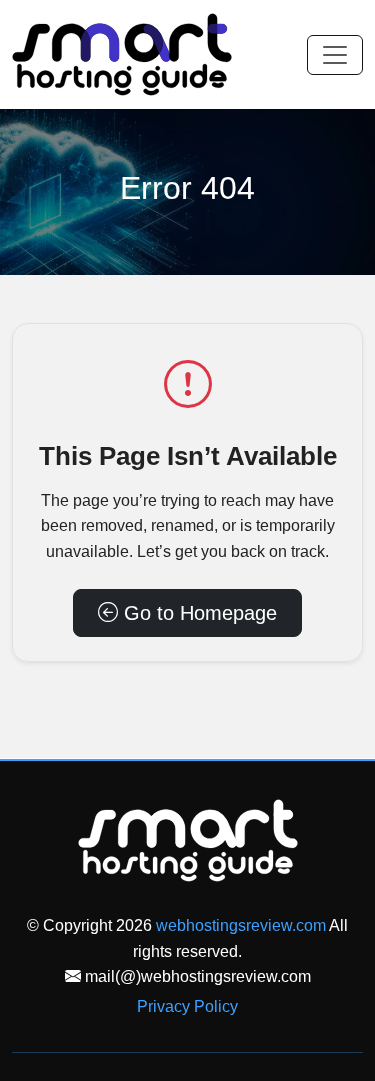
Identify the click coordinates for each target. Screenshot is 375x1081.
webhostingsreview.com (241, 925)
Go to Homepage (197, 613)
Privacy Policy (187, 1006)
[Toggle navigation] (335, 55)
